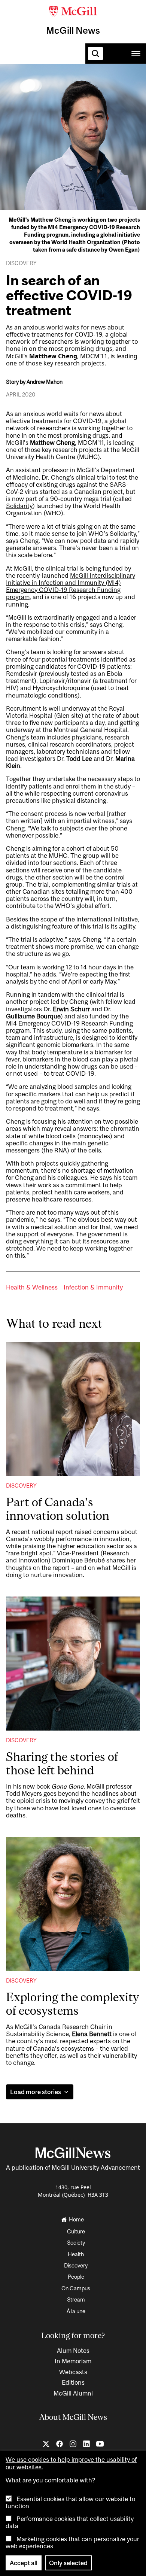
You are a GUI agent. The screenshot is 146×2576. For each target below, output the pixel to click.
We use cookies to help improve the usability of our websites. (71, 2463)
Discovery (21, 1486)
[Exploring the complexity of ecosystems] (73, 1904)
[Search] (95, 54)
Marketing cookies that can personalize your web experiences (72, 2542)
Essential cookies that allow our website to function (70, 2502)
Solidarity (19, 506)
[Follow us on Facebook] (60, 2444)
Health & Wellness (32, 1287)
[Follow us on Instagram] (73, 2444)
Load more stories (36, 2092)
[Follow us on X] (46, 2444)
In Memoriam (73, 2361)
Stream (76, 2299)
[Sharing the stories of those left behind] (73, 1664)
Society (102, 86)
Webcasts (73, 2372)
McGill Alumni (73, 2393)
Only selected (68, 2563)
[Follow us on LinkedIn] (86, 2444)
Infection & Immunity (93, 1287)
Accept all (24, 2563)
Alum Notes (73, 2351)
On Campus (76, 2288)
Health (76, 2254)
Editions (73, 2382)
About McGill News (73, 2417)
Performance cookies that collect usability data (70, 2522)
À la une (76, 2311)
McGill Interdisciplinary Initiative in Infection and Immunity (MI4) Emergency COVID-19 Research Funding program (71, 586)
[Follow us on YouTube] (100, 2444)
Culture (68, 86)
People (76, 2277)
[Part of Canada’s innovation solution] (73, 1409)
